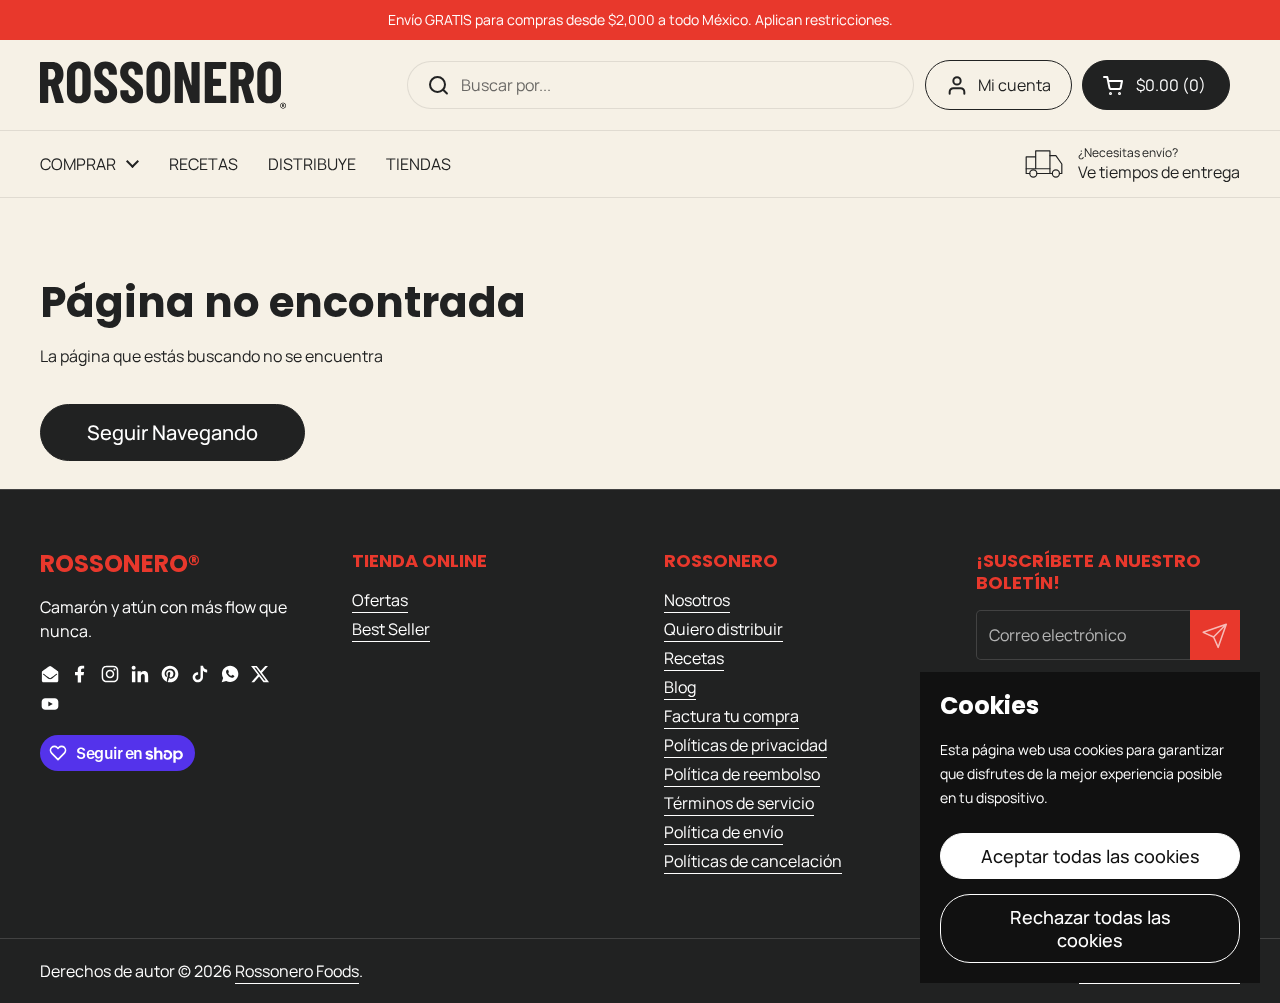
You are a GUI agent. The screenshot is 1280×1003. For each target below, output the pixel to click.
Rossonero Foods (297, 971)
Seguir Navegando (172, 432)
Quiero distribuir (723, 629)
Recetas (694, 658)
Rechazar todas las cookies (1090, 928)
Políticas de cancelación (753, 861)
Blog (680, 687)
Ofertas (380, 600)
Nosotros (697, 600)
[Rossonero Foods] (163, 85)
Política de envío (723, 832)
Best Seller (391, 629)
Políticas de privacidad (745, 745)
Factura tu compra (731, 716)
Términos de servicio (739, 803)
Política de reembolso (742, 774)
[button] (1156, 85)
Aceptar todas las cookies (1090, 856)
